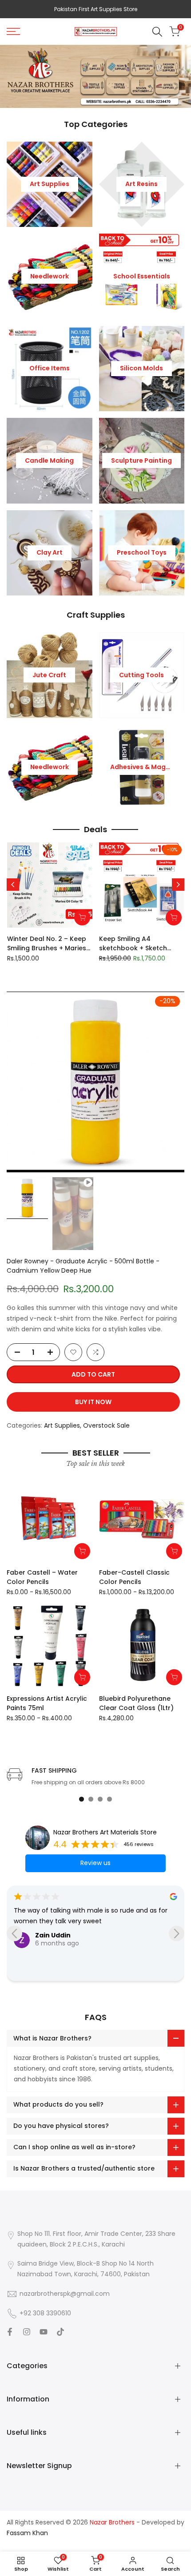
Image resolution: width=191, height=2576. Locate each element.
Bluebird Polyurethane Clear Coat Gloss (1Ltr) (136, 1703)
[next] (178, 885)
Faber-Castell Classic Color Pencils (134, 1577)
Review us (95, 1863)
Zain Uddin (53, 1935)
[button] (73, 1352)
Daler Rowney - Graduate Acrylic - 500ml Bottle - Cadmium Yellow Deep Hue (83, 1266)
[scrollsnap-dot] (82, 1799)
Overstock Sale (106, 1425)
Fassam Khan (27, 2533)
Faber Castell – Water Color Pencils (42, 1577)
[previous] (13, 885)
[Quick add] (82, 1551)
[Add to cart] (82, 917)
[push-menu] (13, 32)
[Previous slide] (14, 1933)
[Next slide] (177, 1933)
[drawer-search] (157, 32)
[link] (95, 76)
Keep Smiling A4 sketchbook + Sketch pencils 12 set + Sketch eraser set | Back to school (135, 944)
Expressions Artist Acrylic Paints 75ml (47, 1703)
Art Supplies (62, 1425)
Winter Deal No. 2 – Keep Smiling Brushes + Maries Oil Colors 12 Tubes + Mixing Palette (47, 944)
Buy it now (93, 1402)
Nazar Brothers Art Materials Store (105, 1832)
